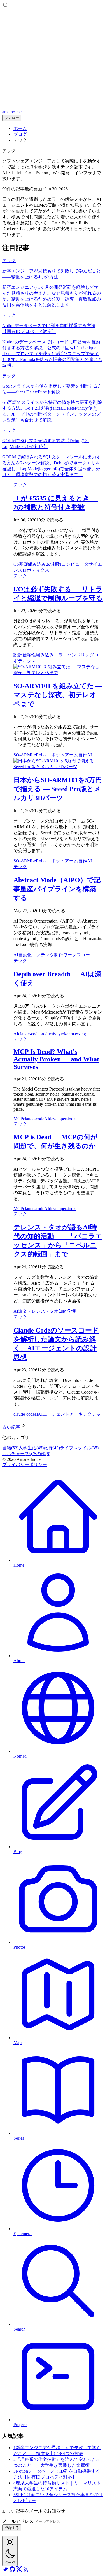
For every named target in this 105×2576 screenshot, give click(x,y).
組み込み (37, 564)
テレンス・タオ (43, 1311)
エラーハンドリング (74, 655)
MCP (18, 1119)
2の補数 (54, 564)
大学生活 (31, 1448)
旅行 (52, 1448)
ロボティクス (36, 570)
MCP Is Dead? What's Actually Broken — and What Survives (56, 1059)
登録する (12, 2528)
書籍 (10, 1448)
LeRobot (39, 755)
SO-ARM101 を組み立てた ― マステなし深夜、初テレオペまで (58, 695)
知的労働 (67, 1311)
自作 (83, 755)
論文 (23, 1311)
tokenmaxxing (73, 1034)
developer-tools (63, 1119)
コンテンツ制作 (47, 955)
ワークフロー (76, 955)
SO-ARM (22, 755)
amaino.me (12, 112)
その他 (41, 1454)
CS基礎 (21, 564)
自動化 (25, 955)
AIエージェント (54, 1414)
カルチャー (17, 1454)
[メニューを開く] (53, 107)
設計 (18, 655)
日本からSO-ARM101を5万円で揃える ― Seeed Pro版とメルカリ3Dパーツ (58, 789)
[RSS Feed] (26, 2571)
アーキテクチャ (85, 1414)
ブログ (20, 134)
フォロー (12, 118)
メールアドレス (18, 2521)
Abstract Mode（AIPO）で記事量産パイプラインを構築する (57, 889)
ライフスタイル (79, 1448)
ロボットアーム (62, 755)
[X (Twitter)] (19, 2571)
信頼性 (29, 655)
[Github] (12, 2571)
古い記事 (11, 1427)
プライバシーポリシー (25, 1465)
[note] (6, 2571)
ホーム (20, 128)
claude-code (29, 1034)
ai (36, 1414)
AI (89, 755)
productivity (50, 1034)
